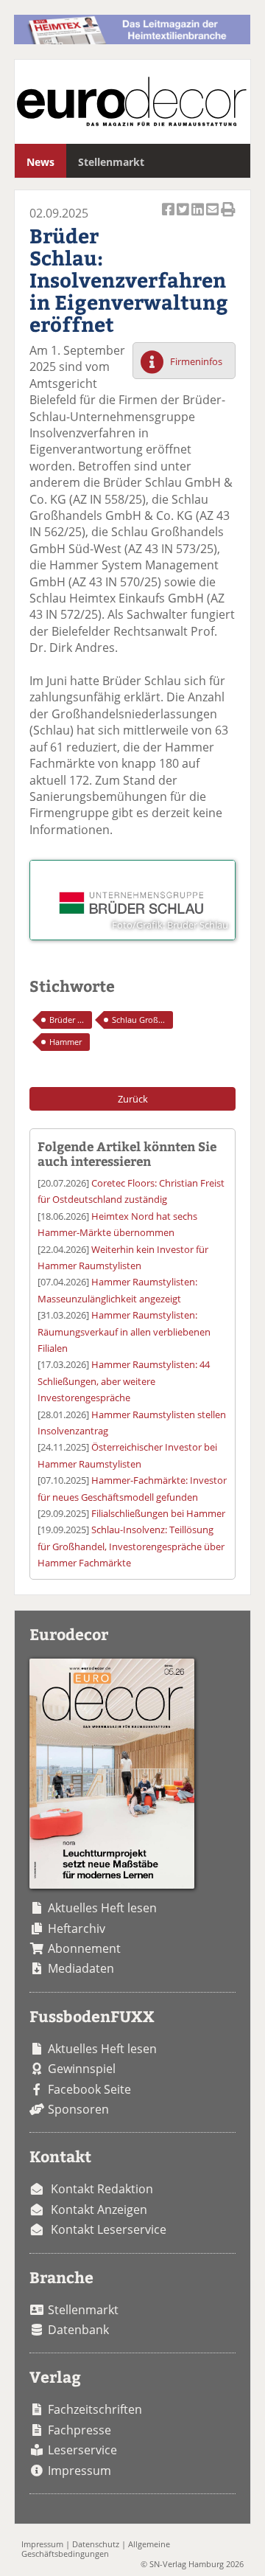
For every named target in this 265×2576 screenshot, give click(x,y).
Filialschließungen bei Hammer (158, 1513)
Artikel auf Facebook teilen (169, 217)
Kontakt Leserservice (109, 2229)
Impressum (79, 2471)
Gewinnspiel (82, 2069)
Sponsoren (78, 2109)
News (40, 162)
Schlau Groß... (138, 1020)
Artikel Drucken (228, 217)
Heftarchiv (77, 1928)
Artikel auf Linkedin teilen (199, 217)
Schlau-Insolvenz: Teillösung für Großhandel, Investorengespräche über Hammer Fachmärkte (131, 1546)
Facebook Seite (89, 2089)
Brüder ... (67, 1020)
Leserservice (82, 2450)
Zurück (133, 1099)
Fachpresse (79, 2430)
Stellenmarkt (111, 162)
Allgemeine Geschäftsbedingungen (96, 2549)
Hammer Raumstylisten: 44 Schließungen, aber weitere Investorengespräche (124, 1381)
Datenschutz (96, 2544)
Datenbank (78, 2330)
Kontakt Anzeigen (99, 2209)
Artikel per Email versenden (213, 217)
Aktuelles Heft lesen (102, 1908)
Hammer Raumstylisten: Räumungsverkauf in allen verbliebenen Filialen (124, 1332)
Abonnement (84, 1948)
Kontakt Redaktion (102, 2189)
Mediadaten (81, 1968)
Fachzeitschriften (95, 2409)
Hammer (66, 1042)
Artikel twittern (184, 217)
